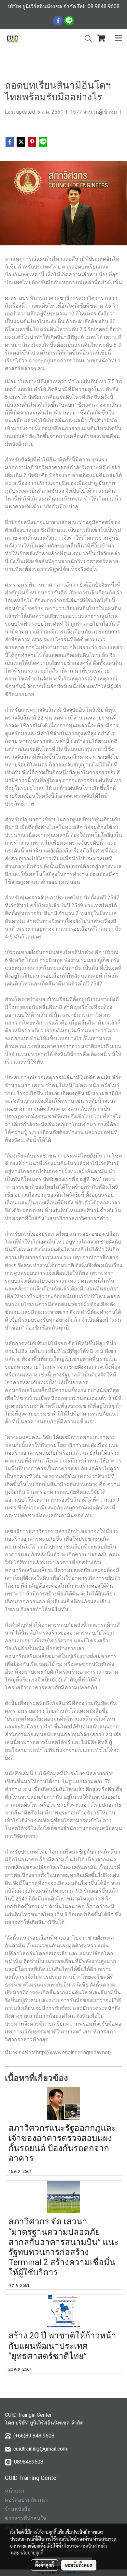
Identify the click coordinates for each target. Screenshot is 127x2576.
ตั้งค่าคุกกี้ (44, 2565)
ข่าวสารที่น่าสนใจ (25, 2518)
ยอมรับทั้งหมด (79, 2565)
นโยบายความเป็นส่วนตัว (85, 2546)
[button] (86, 38)
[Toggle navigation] (119, 38)
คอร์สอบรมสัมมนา (26, 2500)
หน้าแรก (15, 2491)
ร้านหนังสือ (18, 2509)
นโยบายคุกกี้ (32, 2553)
